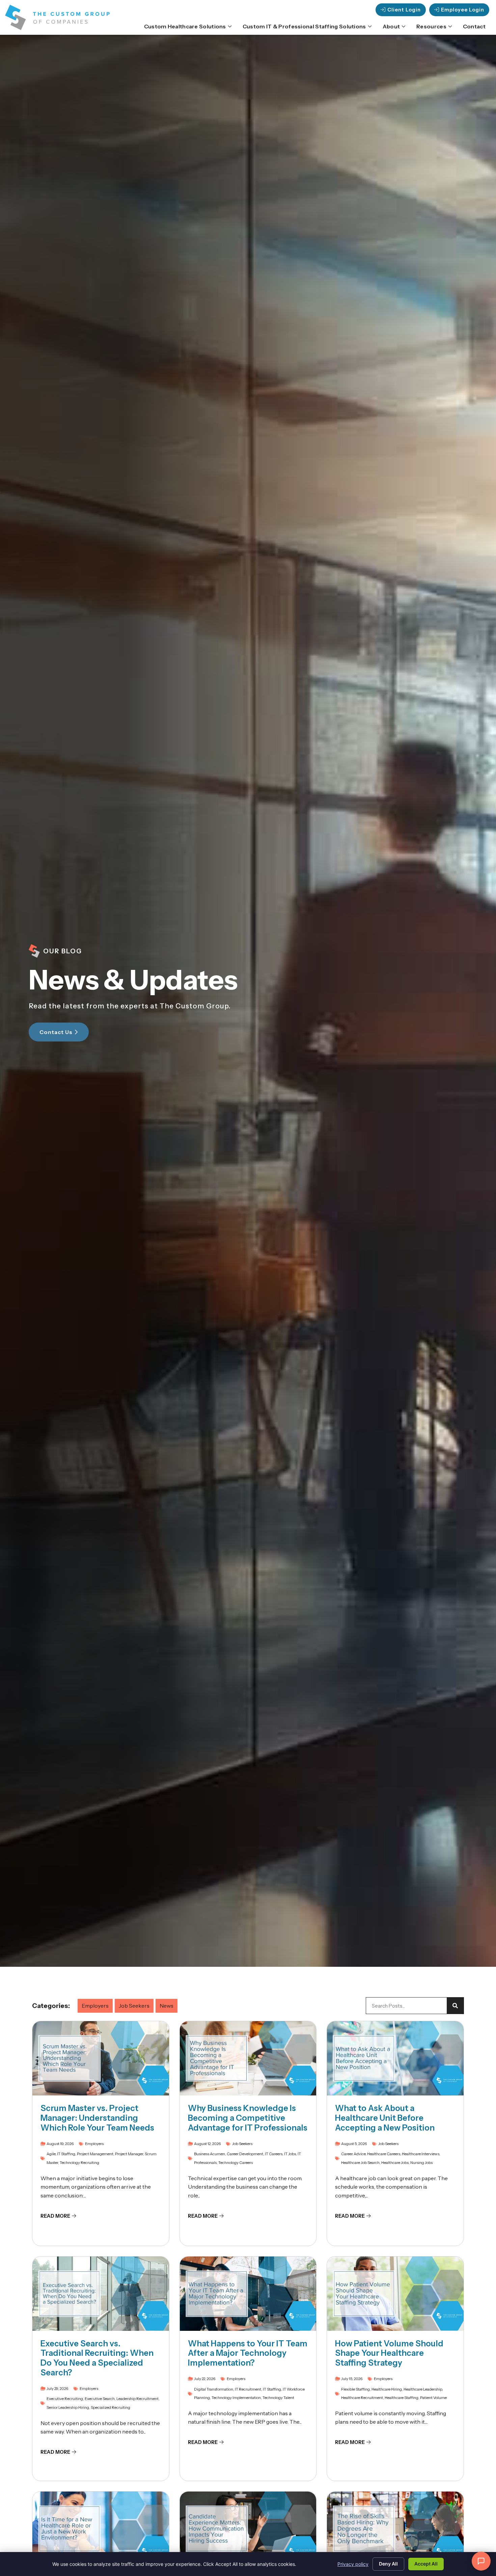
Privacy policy (353, 2564)
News (167, 2006)
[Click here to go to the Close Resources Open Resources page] (450, 26)
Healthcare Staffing (402, 2398)
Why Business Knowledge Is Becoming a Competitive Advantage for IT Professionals (248, 2118)
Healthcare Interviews (421, 2154)
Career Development (245, 2154)
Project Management (95, 2154)
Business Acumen (210, 2154)
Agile (51, 2154)
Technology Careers (236, 2163)
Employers (95, 2006)
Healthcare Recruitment (362, 2398)
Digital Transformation (214, 2389)
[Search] (455, 2006)
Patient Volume (433, 2398)
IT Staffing (66, 2154)
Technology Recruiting (79, 2163)
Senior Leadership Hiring (68, 2407)
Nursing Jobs (421, 2163)
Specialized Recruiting (111, 2407)
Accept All (426, 2564)
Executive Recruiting (65, 2399)
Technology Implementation (236, 2398)
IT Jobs (290, 2154)
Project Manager (129, 2154)
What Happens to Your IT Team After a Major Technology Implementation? (248, 2353)
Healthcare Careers (384, 2154)
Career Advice (353, 2154)
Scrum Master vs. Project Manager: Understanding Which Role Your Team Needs (97, 2118)
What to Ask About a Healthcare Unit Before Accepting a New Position (385, 2118)
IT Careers (274, 2154)
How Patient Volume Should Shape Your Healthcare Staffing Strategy (389, 2353)
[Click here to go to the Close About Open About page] (404, 26)
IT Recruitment (248, 2389)
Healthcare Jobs (395, 2163)
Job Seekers (134, 2006)
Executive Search (100, 2399)
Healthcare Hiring (387, 2389)
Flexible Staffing (355, 2389)
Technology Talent (278, 2398)
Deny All (388, 2564)
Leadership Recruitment (137, 2399)
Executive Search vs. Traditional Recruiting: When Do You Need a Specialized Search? (97, 2358)
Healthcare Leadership (423, 2389)
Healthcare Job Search (360, 2163)
